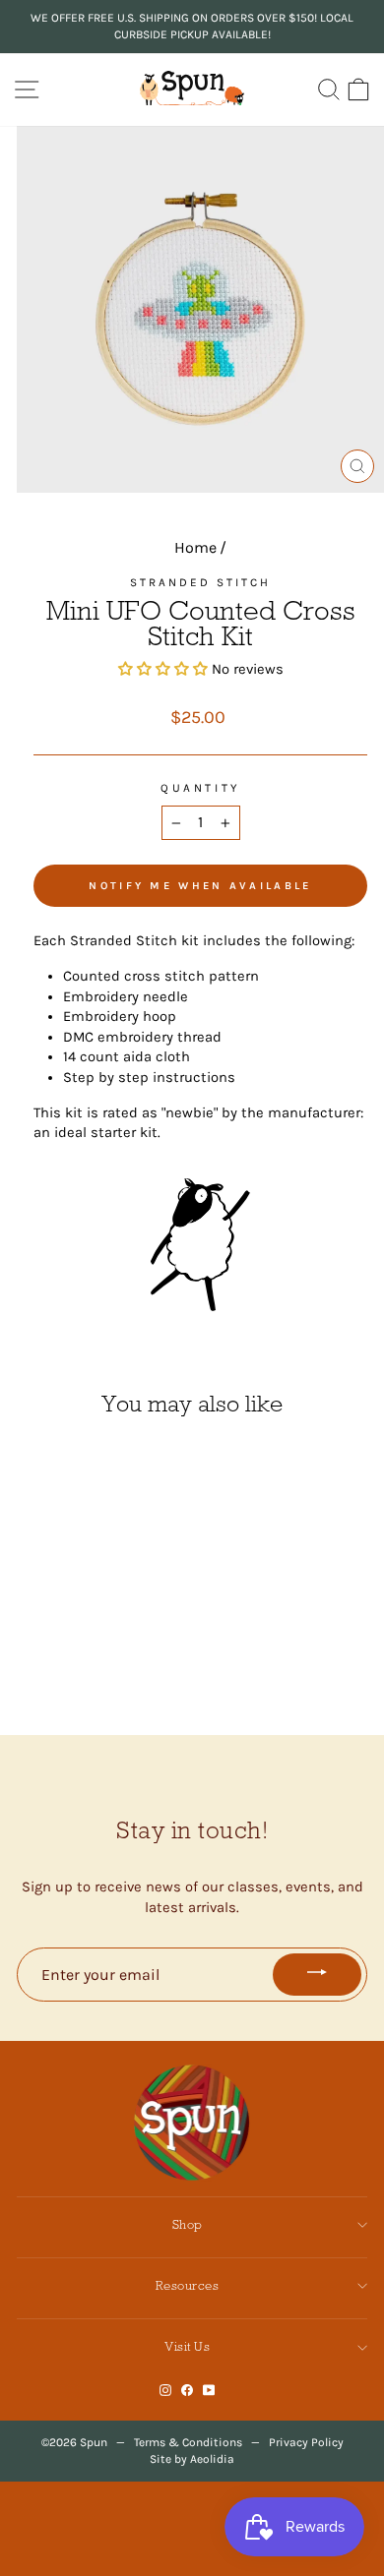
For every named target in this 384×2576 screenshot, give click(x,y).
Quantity (200, 788)
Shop (188, 2224)
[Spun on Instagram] (165, 2391)
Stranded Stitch (200, 582)
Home (195, 547)
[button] (165, 669)
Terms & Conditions (188, 2442)
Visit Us (187, 2346)
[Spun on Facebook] (187, 2391)
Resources (188, 2285)
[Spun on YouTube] (209, 2391)
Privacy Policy (306, 2442)
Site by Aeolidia (192, 2459)
